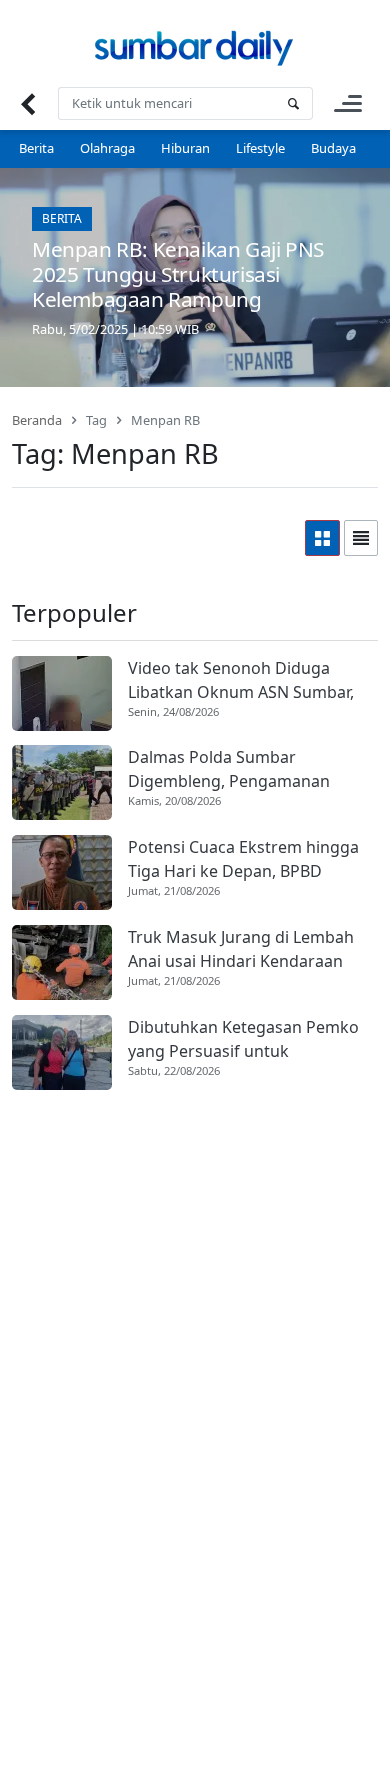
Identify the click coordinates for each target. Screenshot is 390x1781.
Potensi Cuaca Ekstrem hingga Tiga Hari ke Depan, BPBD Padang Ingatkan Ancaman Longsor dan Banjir (243, 859)
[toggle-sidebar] (348, 103)
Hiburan (185, 148)
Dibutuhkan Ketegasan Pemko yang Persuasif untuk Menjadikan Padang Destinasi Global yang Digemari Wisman (243, 1039)
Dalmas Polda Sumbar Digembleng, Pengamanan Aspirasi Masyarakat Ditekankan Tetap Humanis (250, 769)
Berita (36, 148)
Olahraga (107, 148)
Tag (96, 420)
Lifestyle (260, 148)
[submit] (293, 103)
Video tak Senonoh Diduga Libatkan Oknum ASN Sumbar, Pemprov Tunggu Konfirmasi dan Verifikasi (241, 680)
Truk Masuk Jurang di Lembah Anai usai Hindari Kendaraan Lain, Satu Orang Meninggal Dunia (241, 949)
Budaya (333, 148)
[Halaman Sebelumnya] (27, 103)
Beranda (37, 420)
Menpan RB (165, 420)
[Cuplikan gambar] (62, 693)
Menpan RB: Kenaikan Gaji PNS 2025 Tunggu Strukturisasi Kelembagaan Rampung (178, 274)
